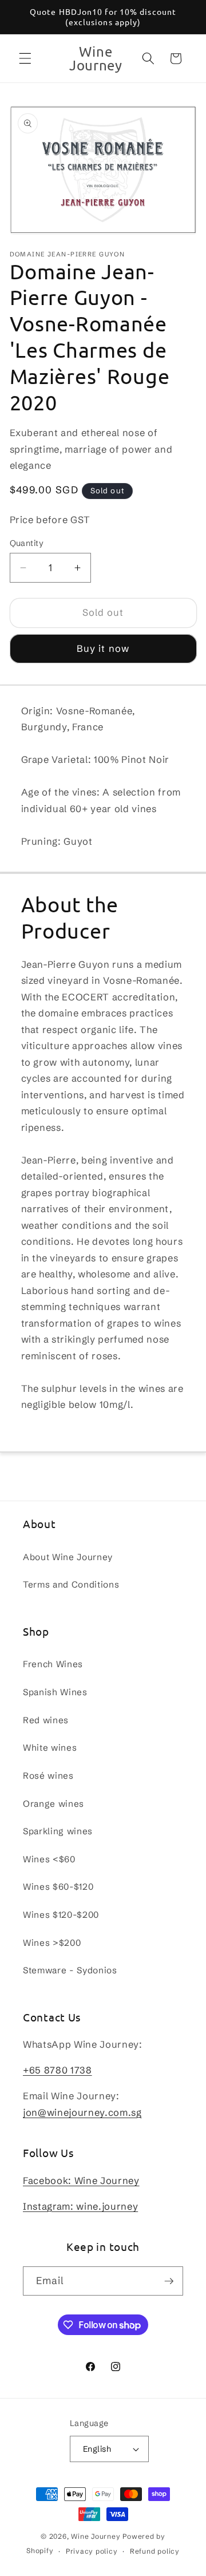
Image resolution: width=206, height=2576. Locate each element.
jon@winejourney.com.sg (82, 2112)
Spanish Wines (55, 1692)
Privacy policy (92, 2551)
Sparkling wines (58, 1831)
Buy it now (103, 648)
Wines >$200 (52, 1943)
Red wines (46, 1720)
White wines (50, 1748)
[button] (25, 58)
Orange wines (54, 1804)
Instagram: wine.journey (80, 2206)
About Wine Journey (68, 1557)
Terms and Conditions (71, 1584)
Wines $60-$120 (58, 1887)
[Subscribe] (169, 2281)
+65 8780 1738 (58, 2070)
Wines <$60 (49, 1859)
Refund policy (155, 2551)
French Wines (53, 1664)
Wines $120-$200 (61, 1915)
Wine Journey (96, 2536)
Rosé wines (48, 1776)
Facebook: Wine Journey (81, 2181)
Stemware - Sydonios (70, 1970)
